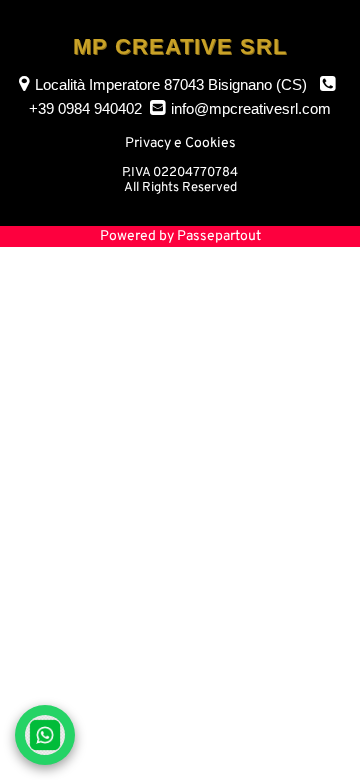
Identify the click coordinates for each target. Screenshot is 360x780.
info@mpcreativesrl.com (251, 108)
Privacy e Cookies (180, 143)
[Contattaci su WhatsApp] (45, 735)
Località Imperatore (171, 84)
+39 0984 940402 (85, 108)
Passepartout (219, 236)
